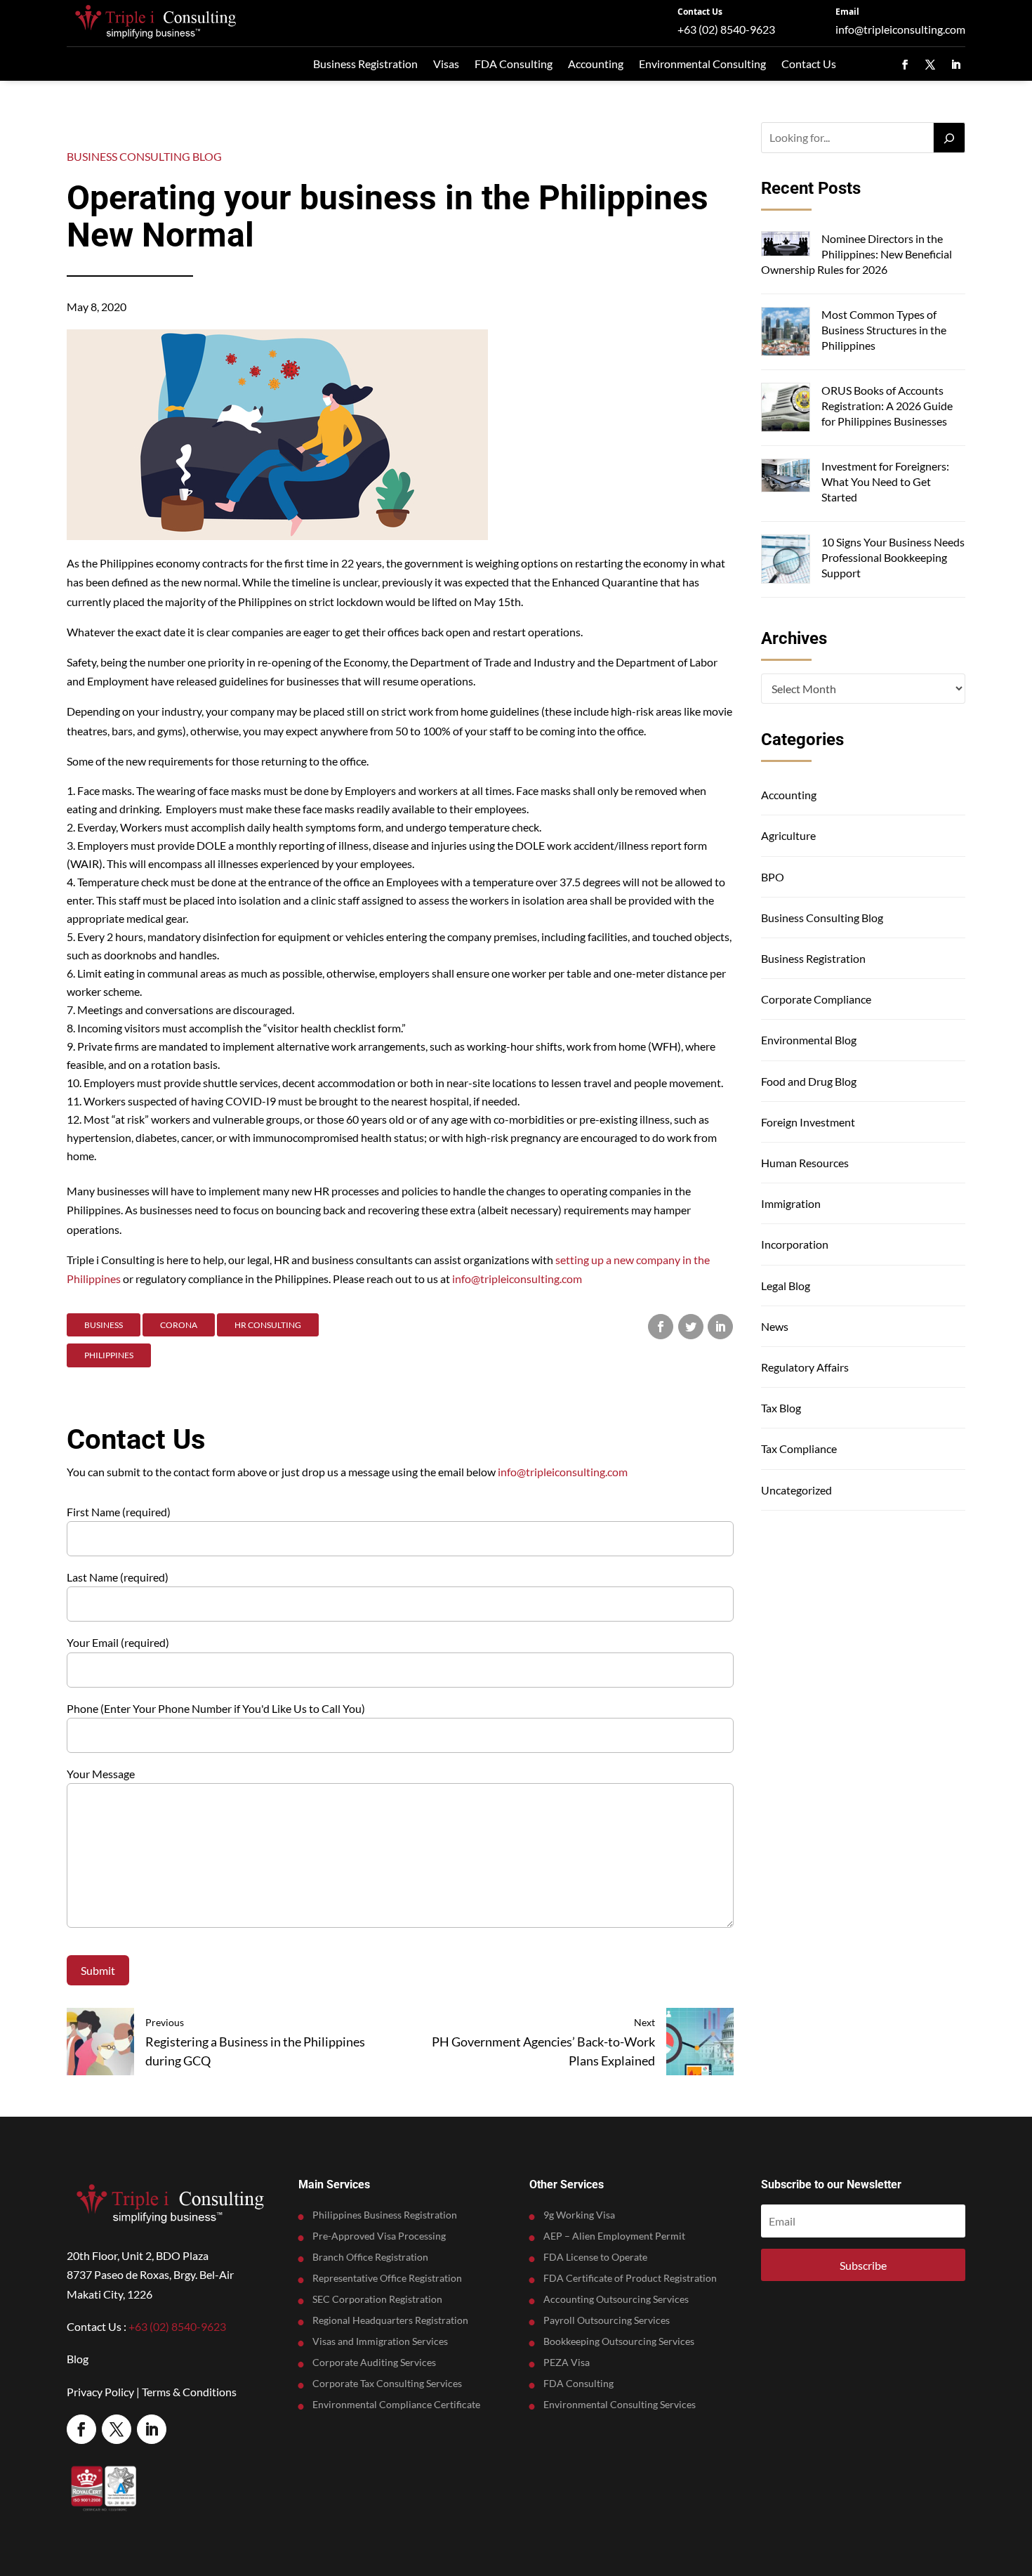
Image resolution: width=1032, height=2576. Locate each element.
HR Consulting (268, 1325)
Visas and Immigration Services (380, 2342)
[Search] (949, 138)
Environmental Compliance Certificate (396, 2405)
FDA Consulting (514, 64)
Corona (179, 1325)
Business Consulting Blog (144, 156)
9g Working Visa (579, 2215)
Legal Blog (786, 1286)
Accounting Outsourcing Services (616, 2300)
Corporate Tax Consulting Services (387, 2384)
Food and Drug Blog (809, 1081)
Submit (98, 1970)
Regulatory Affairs (805, 1367)
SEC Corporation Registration (377, 2300)
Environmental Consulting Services (620, 2405)
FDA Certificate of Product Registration (630, 2279)
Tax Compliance (799, 1448)
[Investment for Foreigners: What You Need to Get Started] (786, 478)
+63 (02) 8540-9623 (726, 29)
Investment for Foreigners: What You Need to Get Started (885, 482)
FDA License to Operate (595, 2258)
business (104, 1325)
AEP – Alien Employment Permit (614, 2236)
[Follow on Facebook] (905, 65)
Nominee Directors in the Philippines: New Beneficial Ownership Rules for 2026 (856, 254)
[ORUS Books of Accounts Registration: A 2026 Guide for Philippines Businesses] (786, 409)
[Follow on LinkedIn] (955, 65)
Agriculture (788, 835)
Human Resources (805, 1163)
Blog (78, 2359)
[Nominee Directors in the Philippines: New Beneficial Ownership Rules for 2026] (786, 245)
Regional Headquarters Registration (390, 2321)
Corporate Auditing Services (374, 2363)
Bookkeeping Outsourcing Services (619, 2342)
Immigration (791, 1203)
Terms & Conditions (189, 2392)
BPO (773, 877)
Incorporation (795, 1244)
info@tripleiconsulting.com (900, 29)
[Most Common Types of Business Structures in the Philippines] (786, 333)
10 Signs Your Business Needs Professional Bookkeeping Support (893, 558)
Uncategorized (796, 1490)
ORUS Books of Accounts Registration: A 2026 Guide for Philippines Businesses (887, 406)
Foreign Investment (808, 1122)
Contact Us (700, 12)
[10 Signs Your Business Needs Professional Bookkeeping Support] (786, 561)
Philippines (109, 1355)
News (775, 1326)
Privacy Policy (100, 2392)
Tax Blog (781, 1408)
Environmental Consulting (702, 64)
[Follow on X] (930, 65)
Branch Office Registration (370, 2258)
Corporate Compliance (816, 999)
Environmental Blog (809, 1040)
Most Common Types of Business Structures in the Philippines (884, 330)
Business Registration (365, 64)
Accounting (596, 64)
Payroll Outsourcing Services (607, 2321)
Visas (446, 64)
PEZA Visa (567, 2363)
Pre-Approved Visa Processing (379, 2236)
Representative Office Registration (387, 2279)
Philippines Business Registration (385, 2215)
